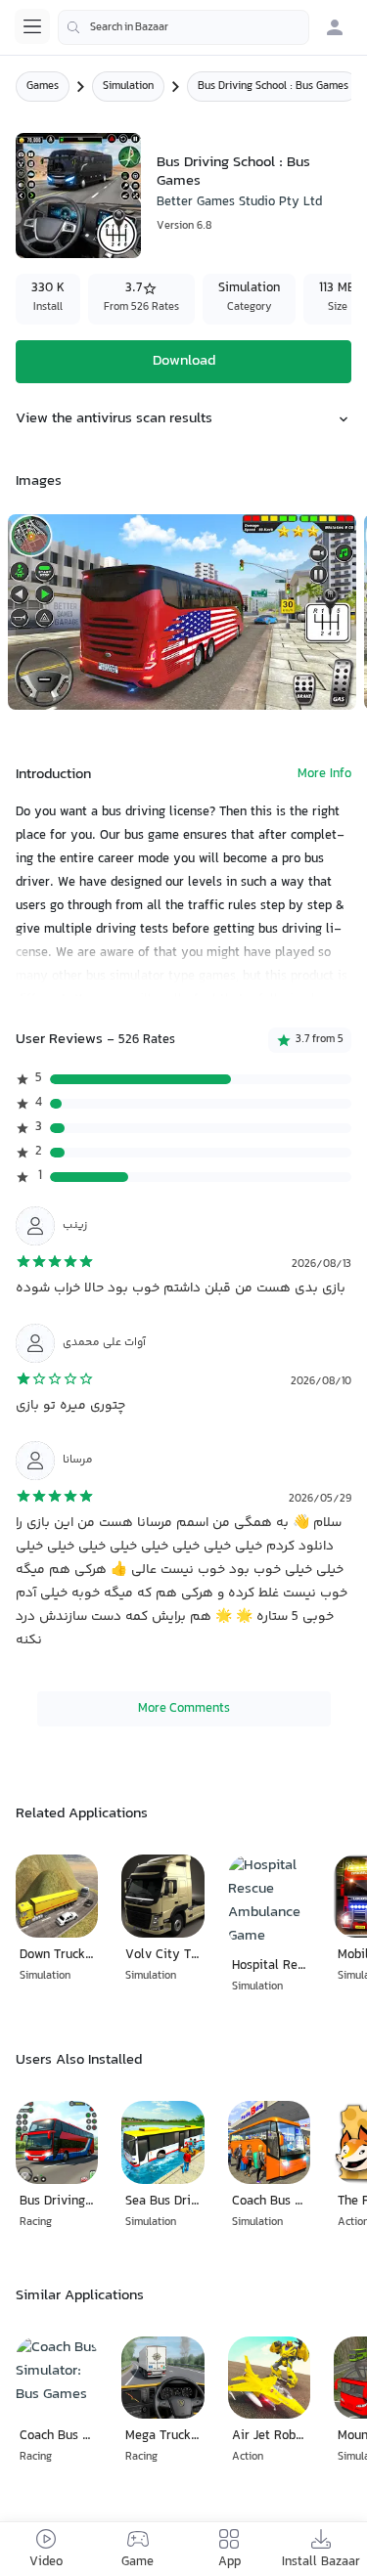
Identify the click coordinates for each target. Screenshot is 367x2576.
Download (184, 361)
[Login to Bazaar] (335, 27)
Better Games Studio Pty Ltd (239, 202)
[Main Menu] (32, 26)
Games (43, 87)
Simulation (128, 87)
